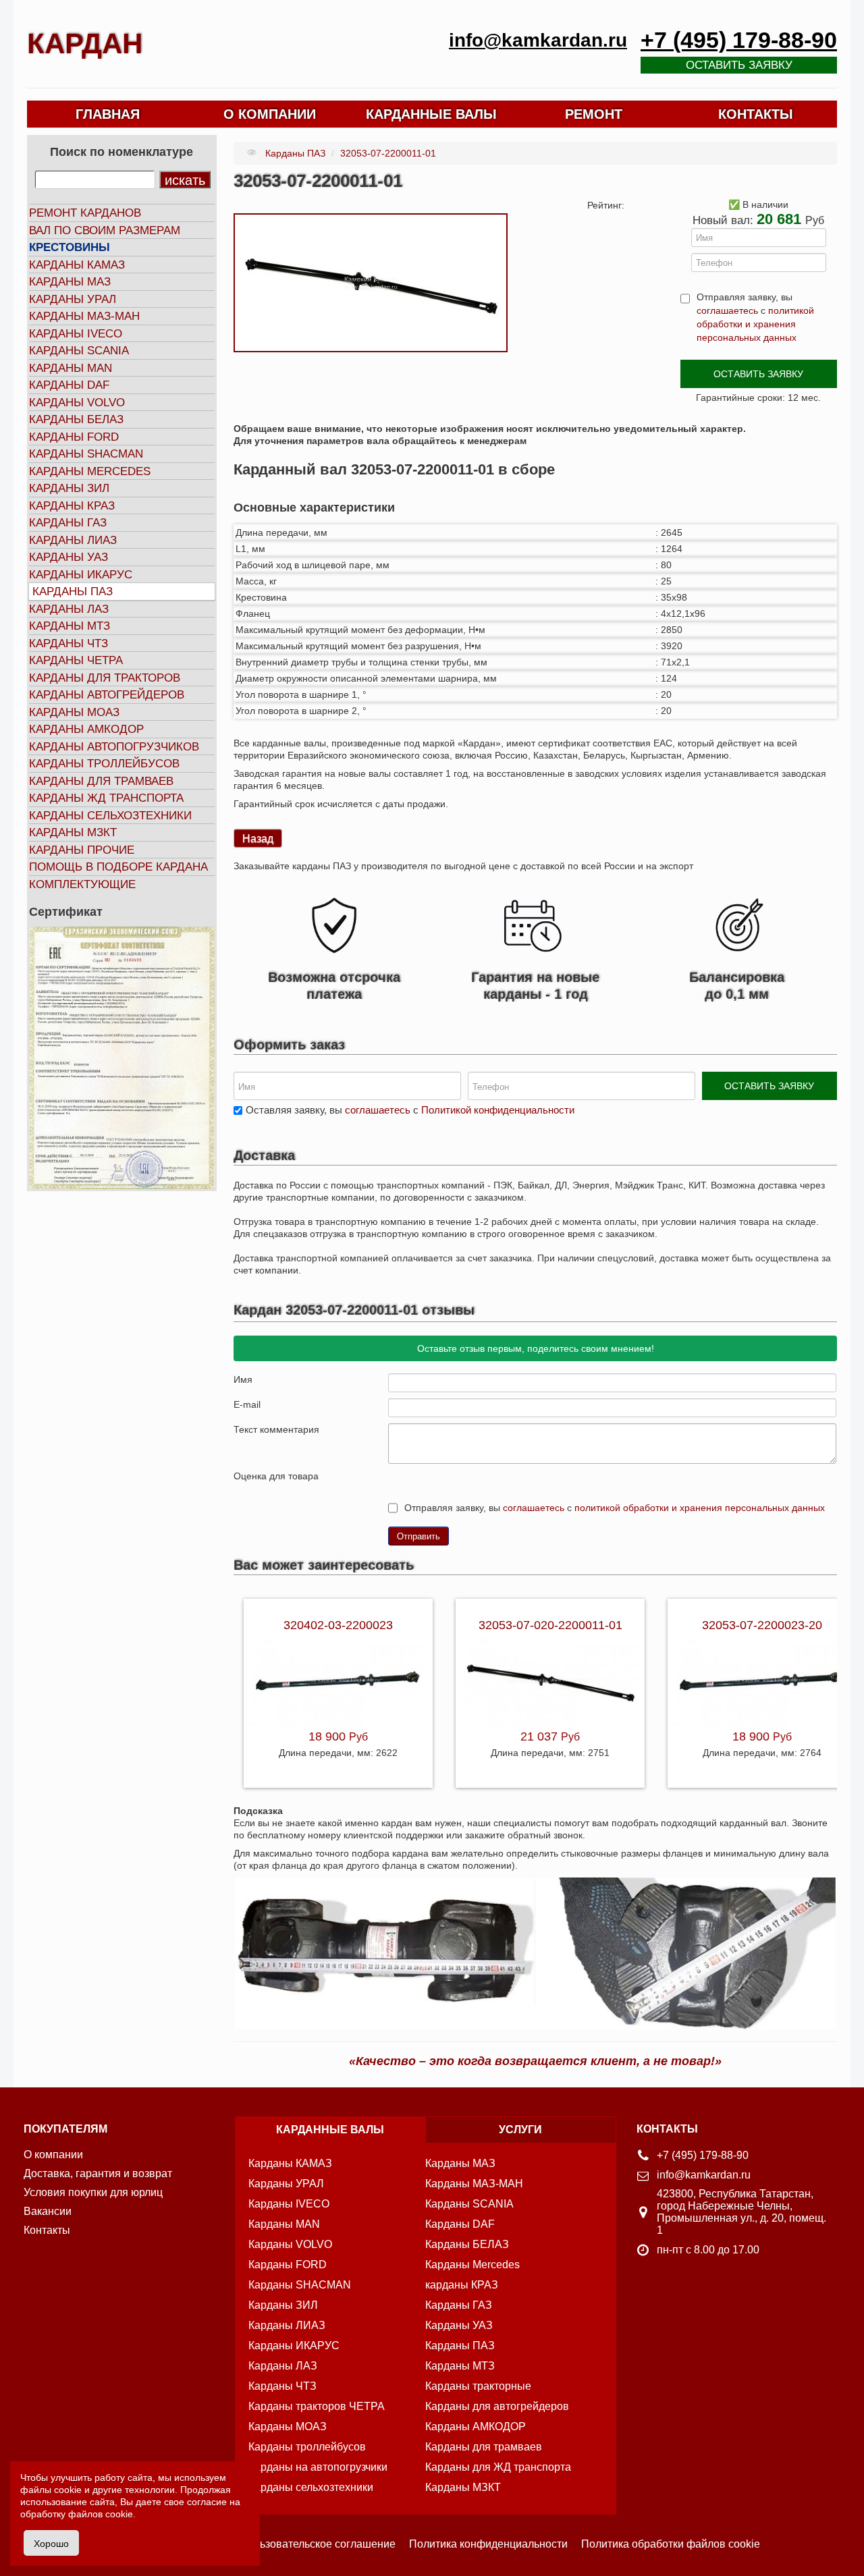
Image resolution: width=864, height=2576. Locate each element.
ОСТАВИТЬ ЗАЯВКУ (758, 374)
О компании (53, 2155)
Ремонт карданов (85, 213)
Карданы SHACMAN (86, 454)
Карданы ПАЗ (73, 592)
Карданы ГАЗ (68, 523)
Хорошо (51, 2543)
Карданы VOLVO (77, 403)
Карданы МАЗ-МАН (84, 316)
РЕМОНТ (594, 114)
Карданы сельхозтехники (110, 816)
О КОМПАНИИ (270, 114)
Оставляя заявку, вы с (410, 1110)
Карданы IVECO (76, 334)
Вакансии (48, 2211)
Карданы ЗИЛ (69, 488)
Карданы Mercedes (473, 2265)
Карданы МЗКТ (73, 832)
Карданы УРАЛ (73, 299)
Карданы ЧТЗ (69, 643)
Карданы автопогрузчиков (114, 747)
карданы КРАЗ (462, 2285)
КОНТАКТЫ (756, 114)
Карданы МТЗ (70, 626)
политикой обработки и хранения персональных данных (755, 324)
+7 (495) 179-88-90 (739, 40)
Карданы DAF (69, 385)
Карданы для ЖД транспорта (498, 2467)
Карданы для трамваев (101, 781)
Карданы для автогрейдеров (497, 2406)
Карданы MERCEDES (90, 471)
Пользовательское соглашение (318, 2544)
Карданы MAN (71, 368)
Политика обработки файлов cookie (671, 2544)
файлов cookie (101, 2514)
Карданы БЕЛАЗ (76, 419)
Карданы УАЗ (69, 557)
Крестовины (70, 247)
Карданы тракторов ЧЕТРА (317, 2406)
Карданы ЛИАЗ (73, 540)
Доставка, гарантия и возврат (98, 2173)
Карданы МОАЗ (74, 712)
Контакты (47, 2230)
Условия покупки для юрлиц (93, 2192)
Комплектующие (82, 884)
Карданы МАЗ (70, 282)
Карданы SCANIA (79, 351)
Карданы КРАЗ (72, 506)
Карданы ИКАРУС (81, 575)
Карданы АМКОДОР (86, 729)
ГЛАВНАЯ (108, 114)
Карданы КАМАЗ (77, 265)
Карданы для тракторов (105, 678)
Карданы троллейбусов (104, 764)
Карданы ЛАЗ (69, 609)
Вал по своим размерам (105, 230)
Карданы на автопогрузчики (318, 2467)
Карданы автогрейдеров (107, 695)
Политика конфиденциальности (488, 2544)
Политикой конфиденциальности (498, 1110)
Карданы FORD (74, 437)
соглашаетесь (727, 310)
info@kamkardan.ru (538, 40)
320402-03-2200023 (338, 1625)
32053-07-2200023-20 (762, 1625)
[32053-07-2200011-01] (371, 282)
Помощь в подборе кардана (118, 867)
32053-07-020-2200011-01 (550, 1625)
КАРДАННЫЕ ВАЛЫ (431, 114)
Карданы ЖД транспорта (106, 798)
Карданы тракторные (478, 2386)
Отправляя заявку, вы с (755, 317)
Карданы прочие (82, 850)
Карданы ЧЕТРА (76, 660)
